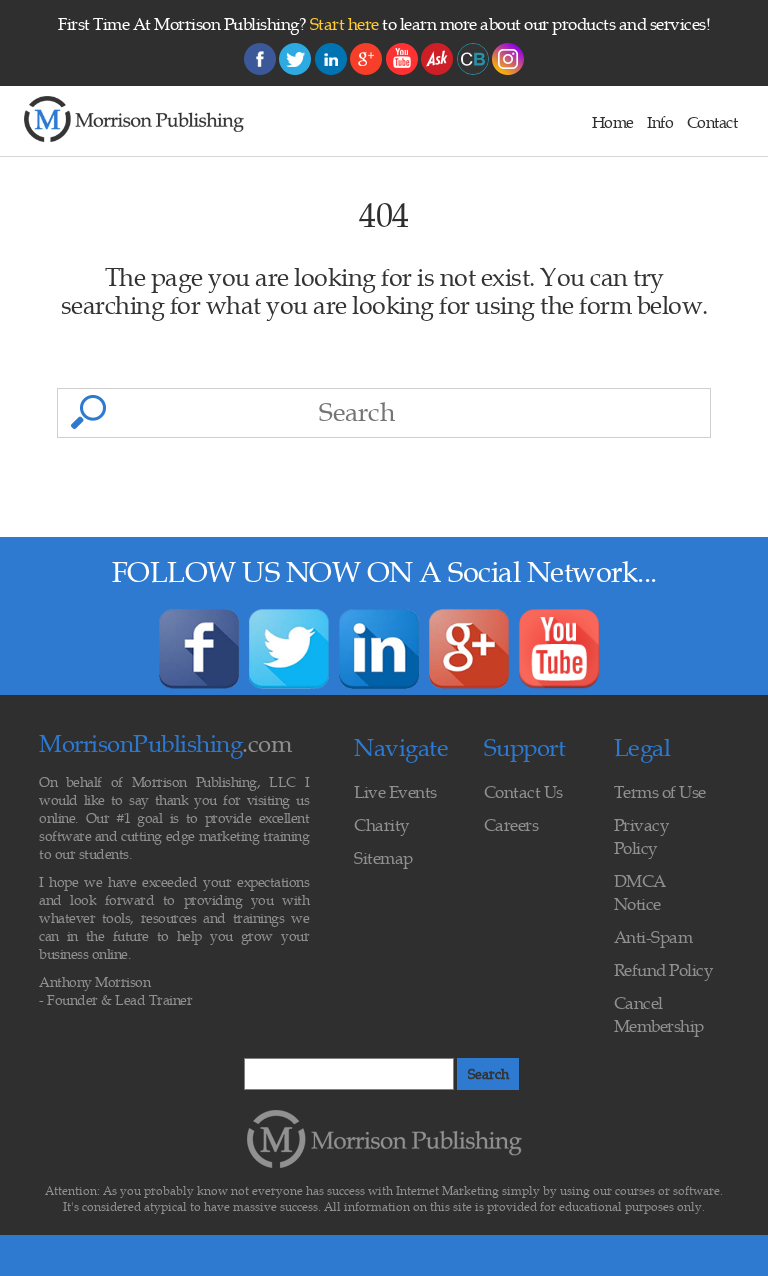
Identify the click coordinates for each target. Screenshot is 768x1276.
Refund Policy (663, 970)
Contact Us (523, 792)
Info (660, 122)
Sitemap (383, 858)
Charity (381, 825)
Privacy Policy (641, 836)
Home (613, 122)
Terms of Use (660, 792)
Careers (511, 825)
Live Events (395, 792)
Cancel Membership (659, 1014)
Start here (344, 24)
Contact (712, 122)
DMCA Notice (640, 892)
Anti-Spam (653, 937)
